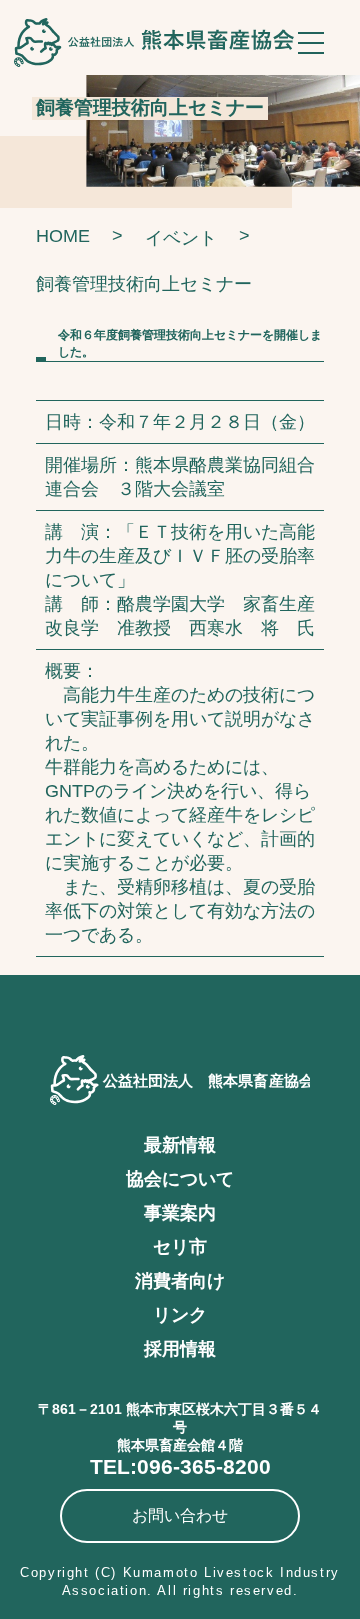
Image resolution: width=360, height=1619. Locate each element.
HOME (63, 236)
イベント (181, 238)
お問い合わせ (180, 1515)
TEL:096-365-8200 (180, 1466)
